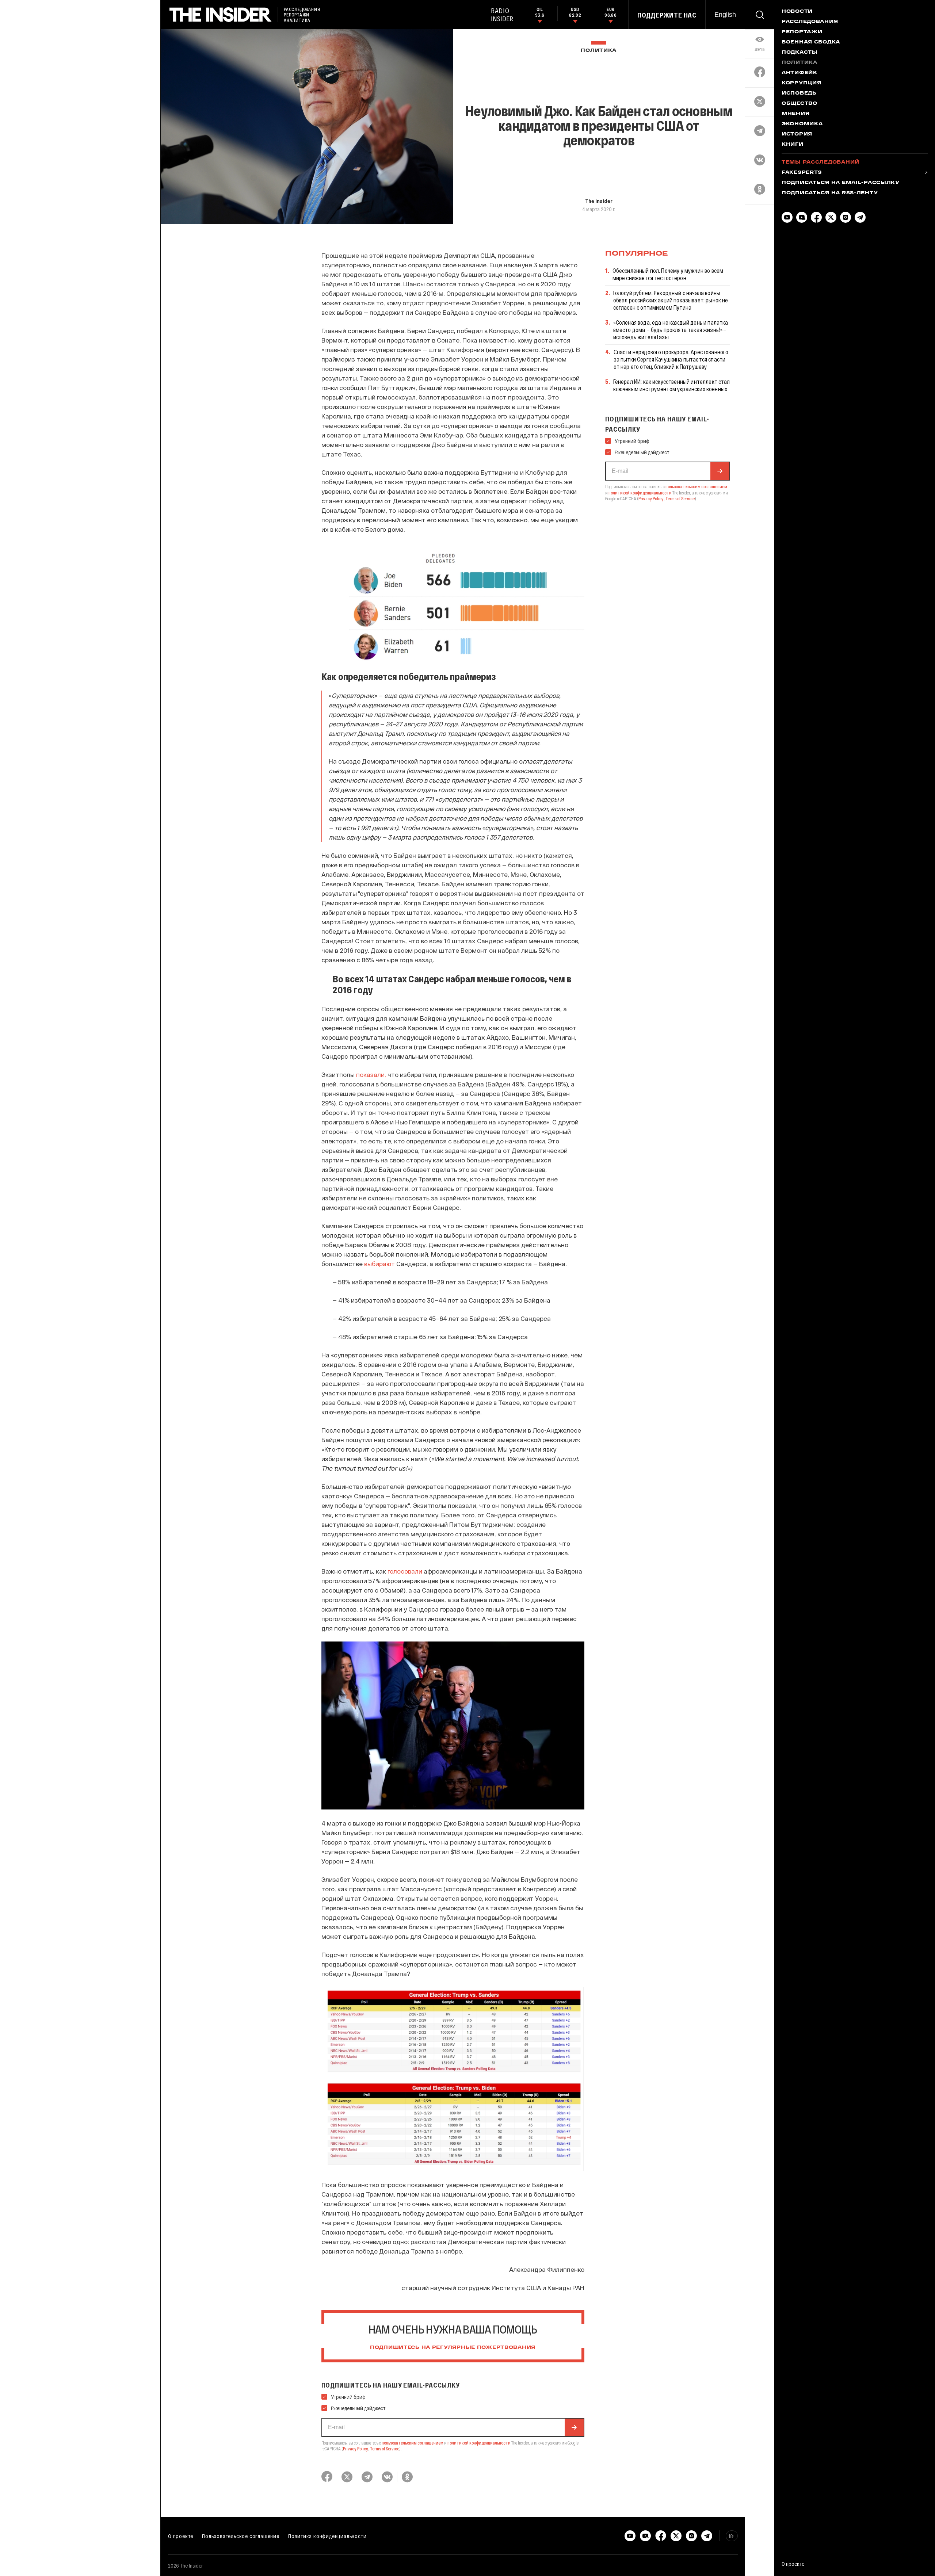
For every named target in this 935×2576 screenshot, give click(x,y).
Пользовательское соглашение (241, 2536)
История (797, 134)
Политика (599, 51)
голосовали (405, 1571)
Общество (799, 104)
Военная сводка (811, 42)
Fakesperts (802, 173)
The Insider (599, 201)
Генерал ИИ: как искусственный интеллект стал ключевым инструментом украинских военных (672, 385)
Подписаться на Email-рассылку (841, 183)
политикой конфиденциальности (479, 2443)
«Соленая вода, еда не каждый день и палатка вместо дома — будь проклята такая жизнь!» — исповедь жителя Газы (671, 330)
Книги (793, 145)
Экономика (802, 124)
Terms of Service (385, 2449)
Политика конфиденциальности (327, 2536)
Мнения (795, 114)
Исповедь (799, 93)
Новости (797, 12)
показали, (371, 1074)
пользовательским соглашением (413, 2443)
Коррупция (801, 83)
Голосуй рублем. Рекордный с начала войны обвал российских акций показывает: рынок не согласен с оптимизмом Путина (671, 300)
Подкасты (800, 53)
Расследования (810, 22)
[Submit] (574, 2427)
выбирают (379, 1264)
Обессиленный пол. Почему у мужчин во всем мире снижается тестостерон (668, 274)
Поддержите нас (667, 15)
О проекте (181, 2536)
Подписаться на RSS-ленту (830, 193)
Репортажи (802, 32)
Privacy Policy (356, 2449)
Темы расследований (820, 163)
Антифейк (799, 73)
